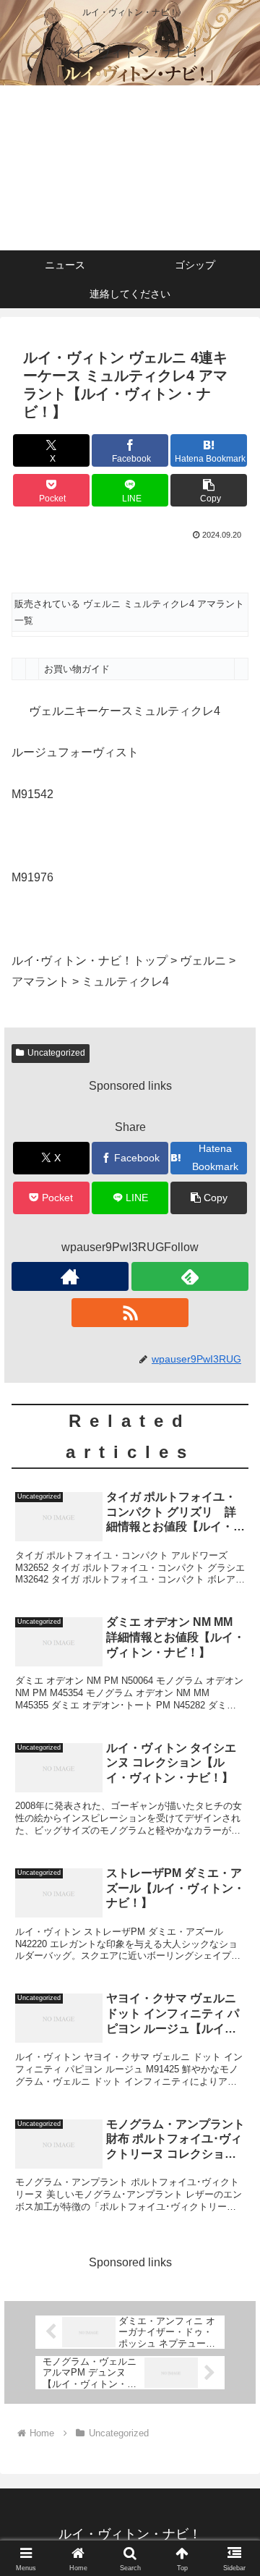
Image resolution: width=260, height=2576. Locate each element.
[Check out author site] (70, 1276)
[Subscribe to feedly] (190, 1276)
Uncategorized (56, 1053)
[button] (209, 490)
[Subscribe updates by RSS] (130, 1313)
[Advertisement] (130, 168)
